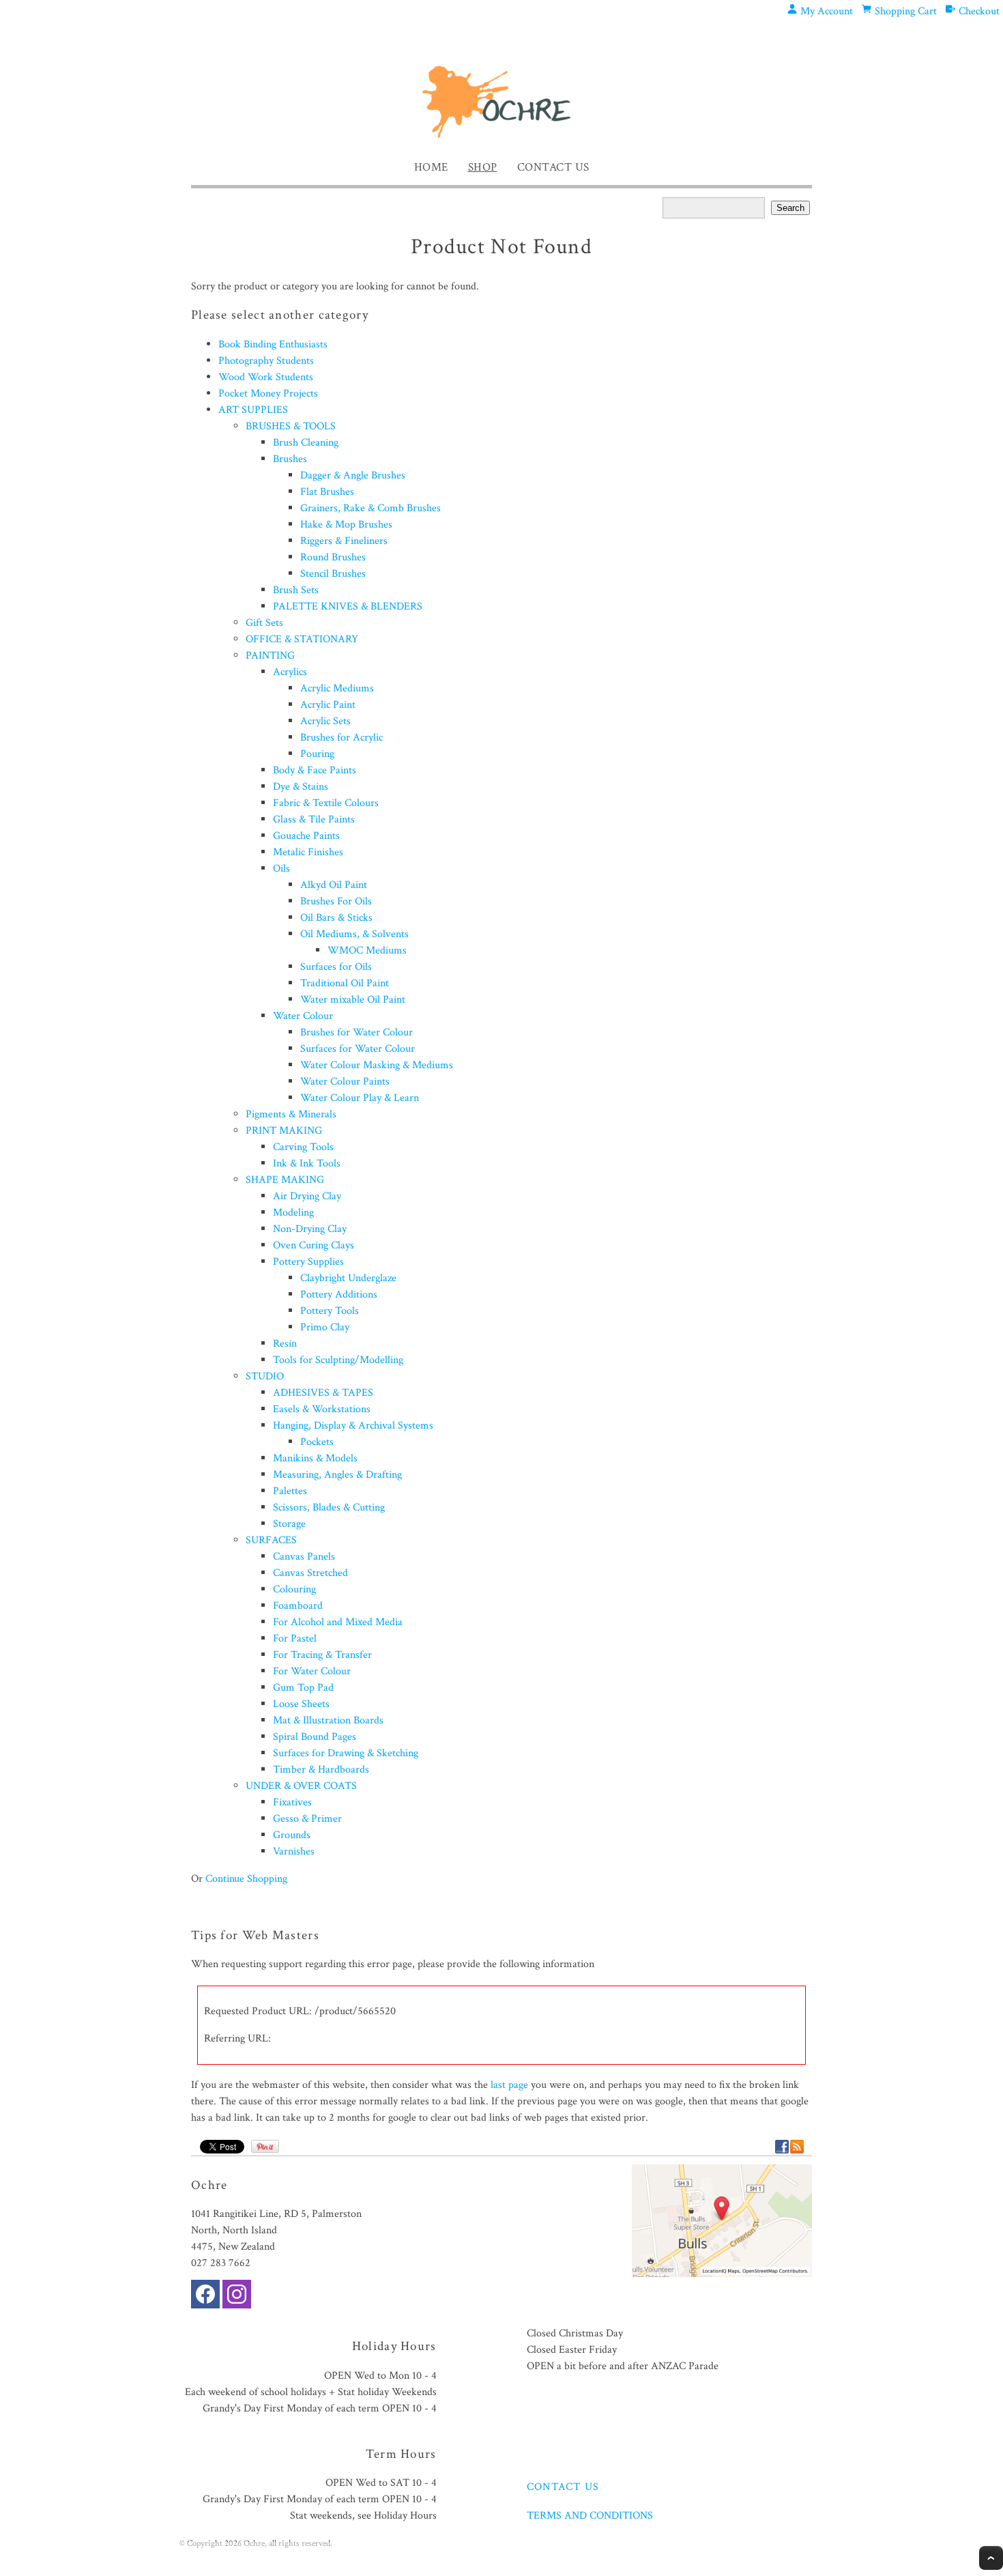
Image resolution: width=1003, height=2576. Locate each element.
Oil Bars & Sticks (336, 918)
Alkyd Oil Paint (334, 885)
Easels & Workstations (322, 1409)
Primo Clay (325, 1327)
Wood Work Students (266, 377)
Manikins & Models (315, 1458)
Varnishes (294, 1851)
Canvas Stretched (310, 1573)
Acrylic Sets (325, 721)
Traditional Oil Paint (345, 983)
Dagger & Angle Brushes (353, 475)
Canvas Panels (304, 1557)
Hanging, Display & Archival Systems (353, 1426)
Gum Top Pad (303, 1688)
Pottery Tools (330, 1311)
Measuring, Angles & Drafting (337, 1475)
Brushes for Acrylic (341, 738)
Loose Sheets (301, 1704)
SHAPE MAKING (285, 1180)
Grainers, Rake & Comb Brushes (370, 508)
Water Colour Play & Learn (360, 1098)
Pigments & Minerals (291, 1114)
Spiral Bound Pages (315, 1737)
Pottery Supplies (308, 1262)
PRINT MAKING (284, 1131)
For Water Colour (312, 1671)
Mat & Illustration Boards (328, 1720)
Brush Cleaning (306, 443)
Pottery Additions (339, 1294)
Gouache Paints (306, 836)
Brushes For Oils (336, 901)
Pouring (317, 754)
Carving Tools (303, 1147)
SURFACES (271, 1540)
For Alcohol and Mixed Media (338, 1622)
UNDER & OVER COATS (301, 1786)
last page (509, 2085)
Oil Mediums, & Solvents (354, 934)
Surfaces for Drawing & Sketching (346, 1753)
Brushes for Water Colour (357, 1032)
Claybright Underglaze (348, 1278)
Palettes (290, 1491)
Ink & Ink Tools (307, 1163)
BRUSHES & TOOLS (291, 426)
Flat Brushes (327, 492)
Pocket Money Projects (268, 393)
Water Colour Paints (345, 1082)
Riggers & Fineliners (344, 541)
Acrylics (290, 672)
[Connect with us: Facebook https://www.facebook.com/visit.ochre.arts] (205, 2297)
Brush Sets (296, 590)
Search (790, 208)
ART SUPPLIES (253, 410)
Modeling (293, 1213)
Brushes (290, 459)
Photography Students (266, 361)
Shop (483, 167)
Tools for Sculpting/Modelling (338, 1360)
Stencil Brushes (333, 574)
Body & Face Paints (315, 770)
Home (431, 167)
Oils (281, 869)
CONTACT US (563, 2487)
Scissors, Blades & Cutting (329, 1507)
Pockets (317, 1442)
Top (991, 2558)
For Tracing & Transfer (322, 1655)
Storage (289, 1524)
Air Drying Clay (307, 1196)
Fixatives (292, 1802)
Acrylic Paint (328, 705)
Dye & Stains (301, 787)
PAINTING (270, 656)
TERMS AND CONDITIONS (590, 2516)
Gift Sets (264, 623)
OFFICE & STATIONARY (302, 639)
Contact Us (553, 167)
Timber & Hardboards (321, 1770)
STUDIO (265, 1376)
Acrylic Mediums (337, 688)
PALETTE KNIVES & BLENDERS (348, 606)
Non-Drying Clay (310, 1229)
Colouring (294, 1589)
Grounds (292, 1835)
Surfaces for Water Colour (358, 1049)
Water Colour (303, 1016)
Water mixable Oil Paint (353, 1000)
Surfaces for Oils (336, 967)
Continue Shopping (246, 1879)
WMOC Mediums (367, 950)
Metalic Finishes (308, 852)
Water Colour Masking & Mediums (377, 1065)
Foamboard (298, 1606)
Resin (285, 1344)
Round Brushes (333, 557)
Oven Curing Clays (314, 1245)
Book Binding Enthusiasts (273, 344)
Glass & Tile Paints (314, 819)
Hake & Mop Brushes (346, 525)
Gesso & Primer (307, 1819)
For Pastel (295, 1638)
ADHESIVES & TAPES (323, 1393)
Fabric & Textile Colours (326, 803)
